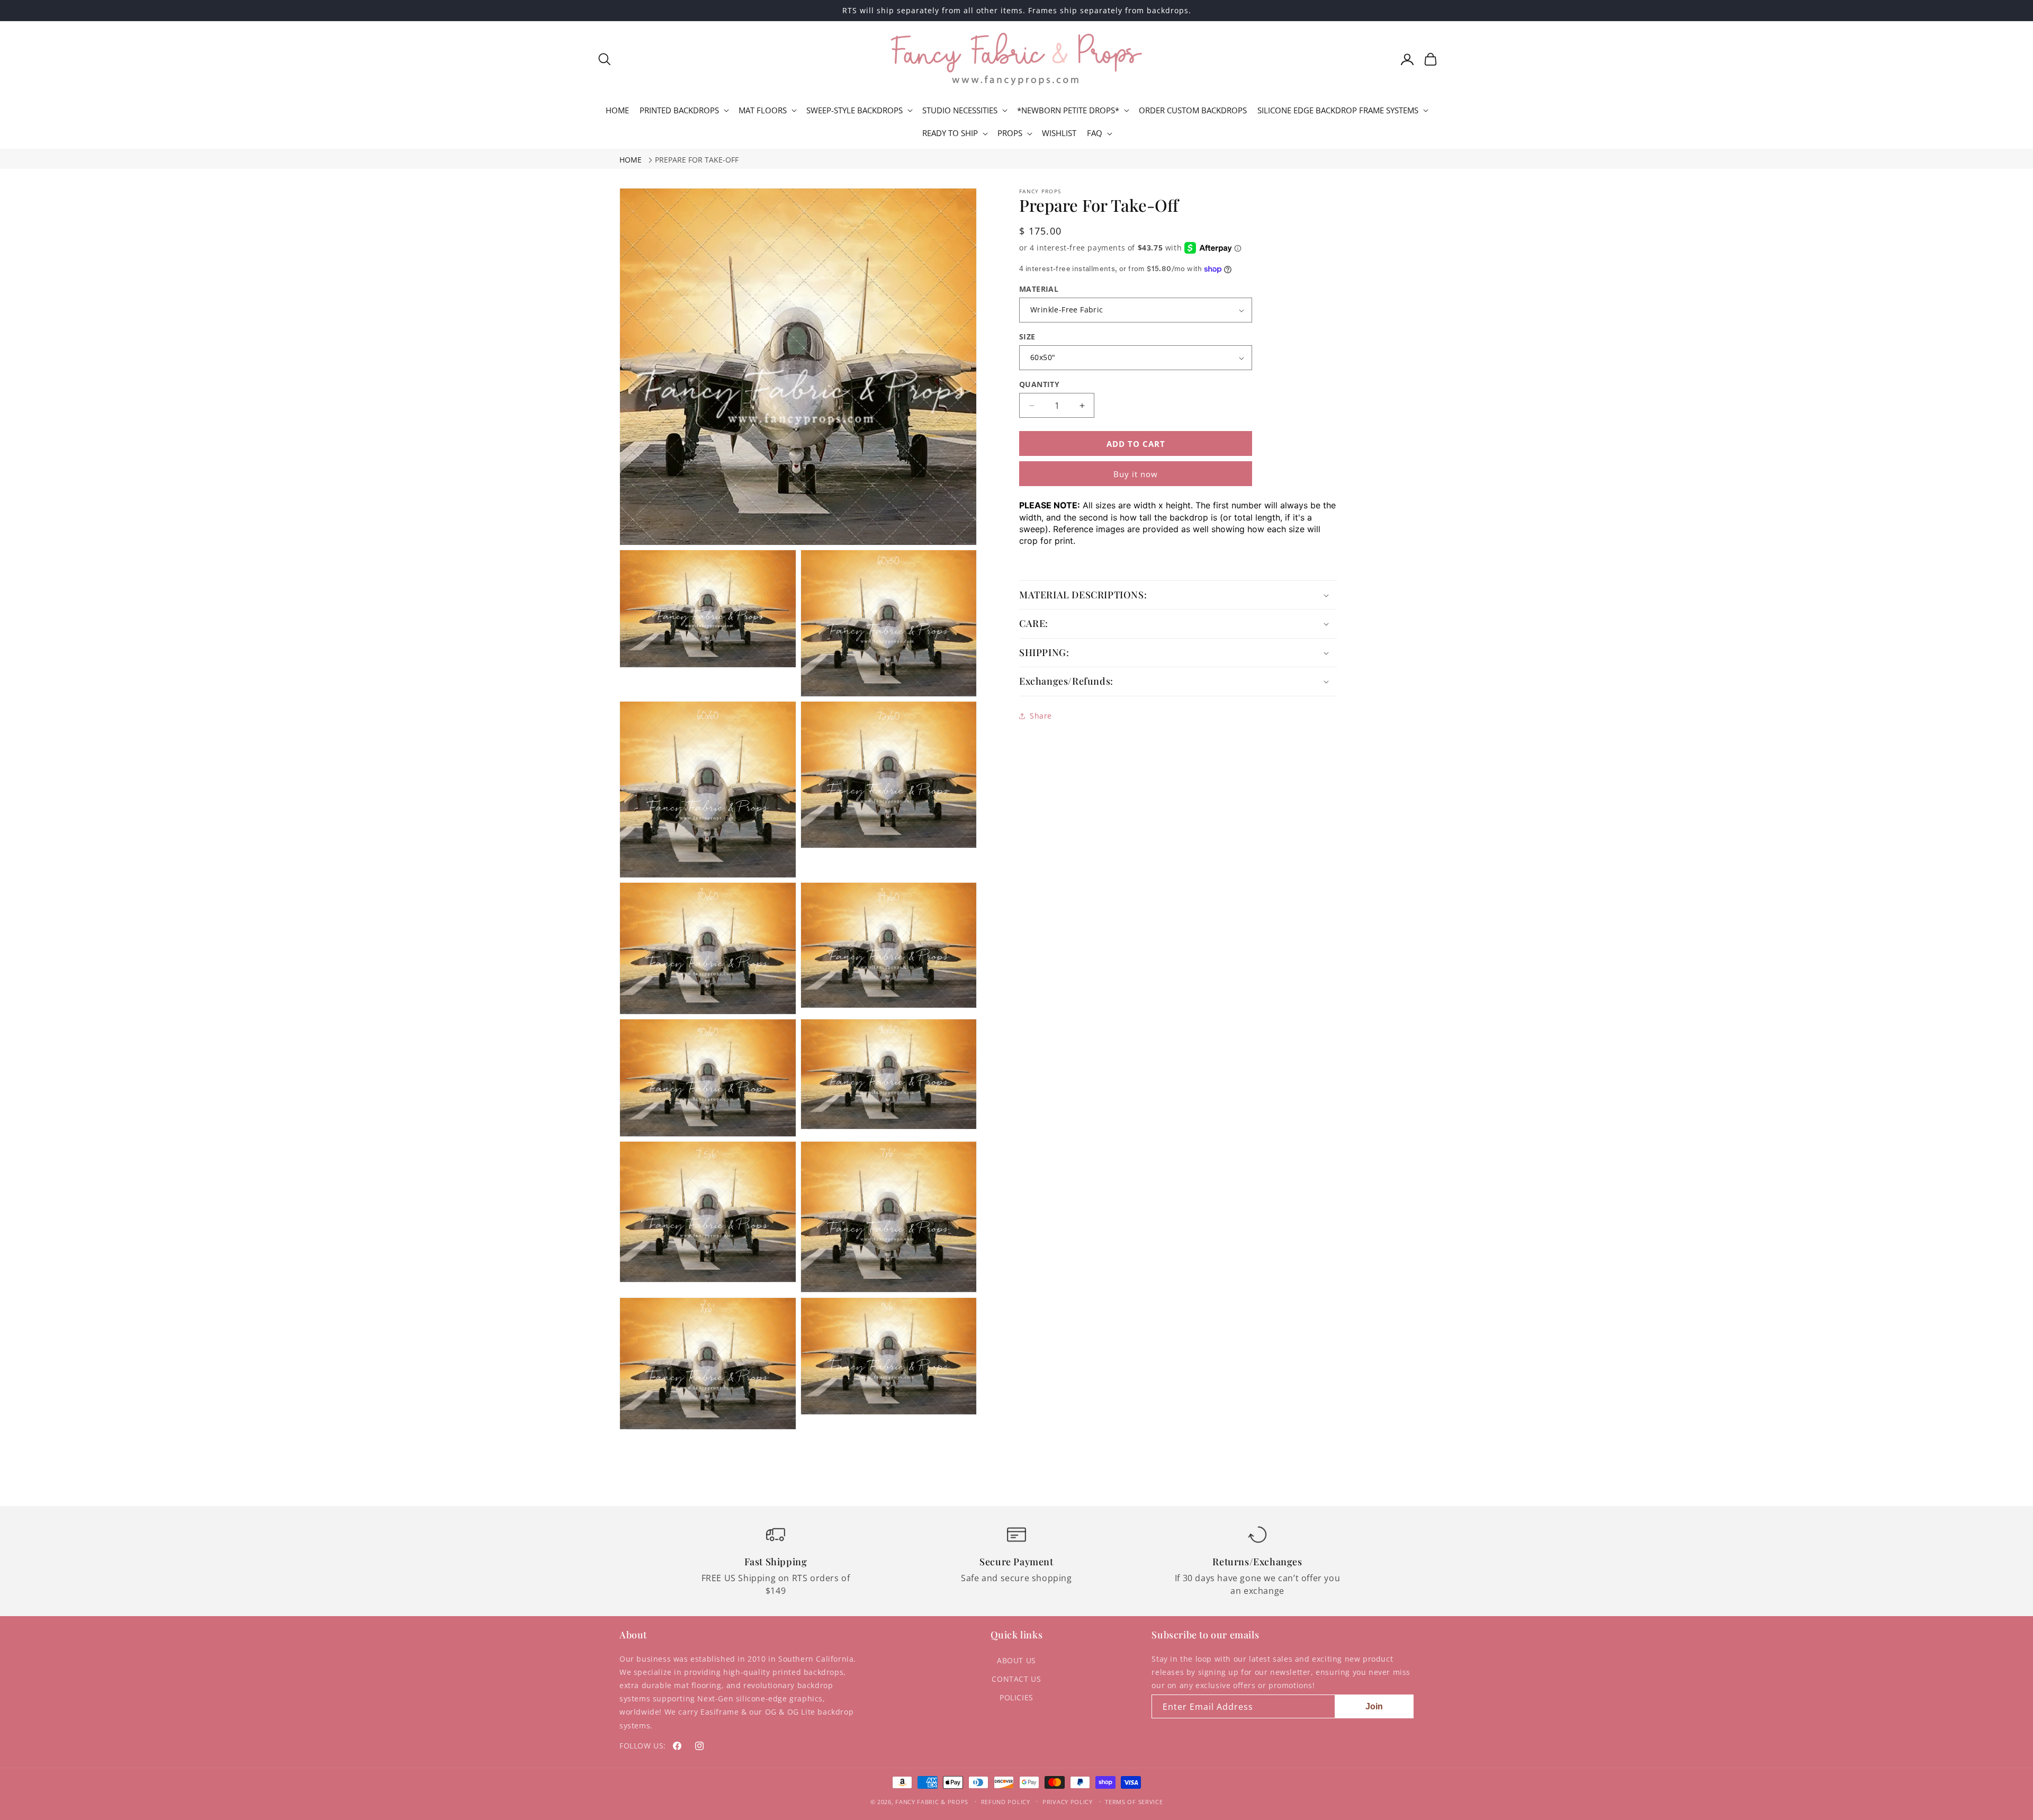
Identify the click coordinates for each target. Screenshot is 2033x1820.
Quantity (1039, 384)
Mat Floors (763, 110)
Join (1374, 1706)
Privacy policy (1068, 1802)
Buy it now (1136, 474)
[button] (605, 59)
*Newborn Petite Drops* (1068, 110)
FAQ (1095, 133)
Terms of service (1134, 1802)
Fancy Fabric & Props (932, 1802)
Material (1039, 289)
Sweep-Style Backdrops (854, 110)
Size (1027, 337)
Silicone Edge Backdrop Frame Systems (1338, 110)
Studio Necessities (960, 110)
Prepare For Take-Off (697, 160)
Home (631, 160)
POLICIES (1016, 1697)
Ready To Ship (950, 133)
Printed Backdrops (679, 110)
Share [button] (1041, 716)
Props (1010, 133)
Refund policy (1006, 1802)
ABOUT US (1016, 1660)
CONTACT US (1016, 1679)
